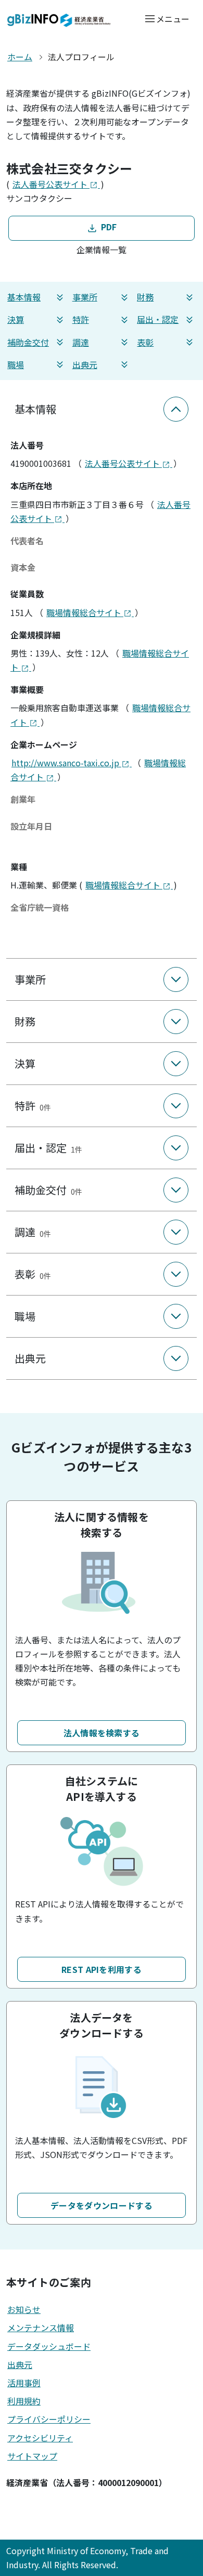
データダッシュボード (49, 2346)
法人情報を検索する (102, 1733)
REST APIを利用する (102, 1969)
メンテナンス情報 (41, 2327)
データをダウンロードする (102, 2205)
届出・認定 (158, 319)
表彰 (145, 342)
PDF (107, 227)
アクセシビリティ (40, 2438)
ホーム (20, 57)
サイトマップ (32, 2456)
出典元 (85, 364)
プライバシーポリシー (49, 2419)
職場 (16, 364)
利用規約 (24, 2401)
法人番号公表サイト (51, 184)
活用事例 (24, 2383)
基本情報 (24, 297)
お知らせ (24, 2309)
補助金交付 (28, 342)
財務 (145, 297)
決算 (16, 319)
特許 (81, 319)
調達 (81, 342)
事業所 (85, 297)
